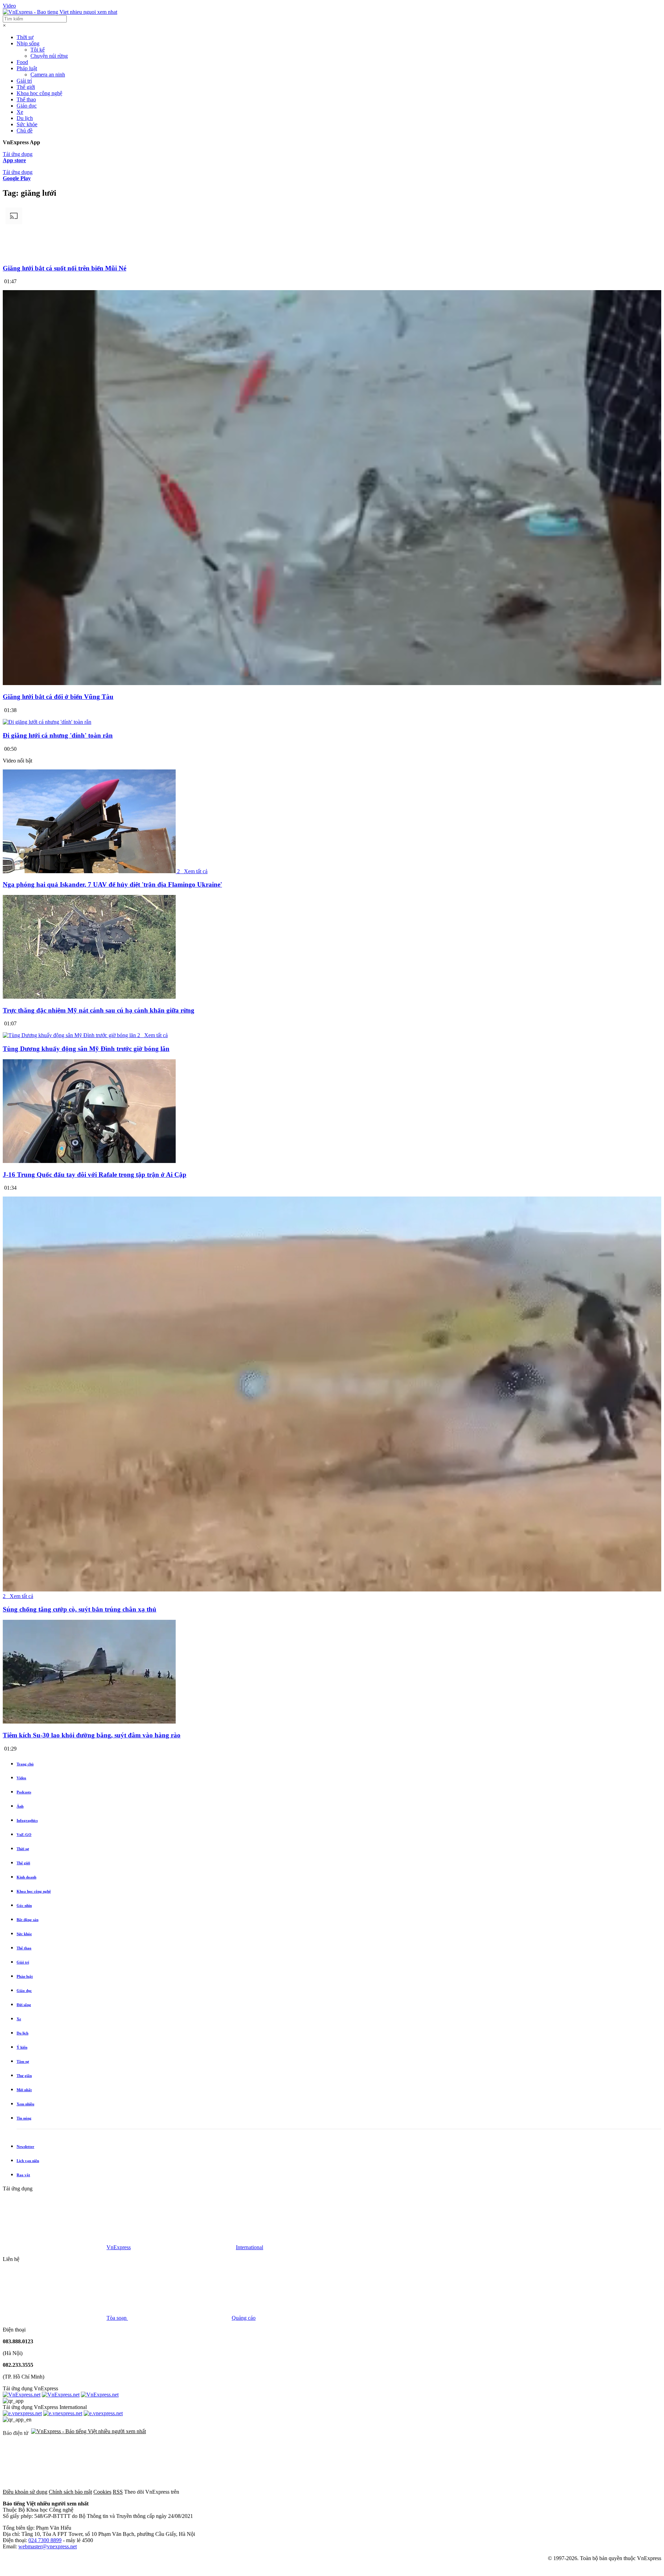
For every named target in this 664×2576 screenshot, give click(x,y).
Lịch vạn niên (28, 2161)
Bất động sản (27, 1920)
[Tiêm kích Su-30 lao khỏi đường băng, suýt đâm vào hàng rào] (89, 1722)
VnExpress (119, 2247)
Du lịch (25, 118)
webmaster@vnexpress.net (48, 2546)
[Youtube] (443, 2492)
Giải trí (24, 81)
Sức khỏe (27, 124)
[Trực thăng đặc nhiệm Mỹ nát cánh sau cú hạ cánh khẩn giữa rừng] (89, 997)
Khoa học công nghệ (39, 93)
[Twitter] (338, 2492)
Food (22, 62)
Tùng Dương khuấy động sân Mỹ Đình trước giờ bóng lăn (86, 1049)
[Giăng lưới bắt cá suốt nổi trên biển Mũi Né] (332, 255)
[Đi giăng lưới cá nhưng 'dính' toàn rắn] (47, 722)
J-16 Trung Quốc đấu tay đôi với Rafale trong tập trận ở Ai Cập (95, 1175)
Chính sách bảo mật (70, 2492)
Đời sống (24, 2005)
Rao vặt (23, 2175)
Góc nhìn (24, 1905)
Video (9, 6)
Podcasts (24, 1792)
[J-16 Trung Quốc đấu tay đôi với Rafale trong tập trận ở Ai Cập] (89, 1161)
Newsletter (25, 2146)
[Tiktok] (548, 2492)
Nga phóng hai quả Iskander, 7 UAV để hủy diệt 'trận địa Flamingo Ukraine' (112, 884)
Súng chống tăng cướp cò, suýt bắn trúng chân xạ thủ (80, 1609)
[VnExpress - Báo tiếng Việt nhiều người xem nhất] (60, 12)
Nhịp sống (28, 43)
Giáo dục (27, 106)
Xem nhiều (25, 2104)
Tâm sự (23, 2061)
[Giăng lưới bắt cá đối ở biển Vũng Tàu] (332, 684)
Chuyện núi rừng (49, 56)
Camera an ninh (48, 75)
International (250, 2247)
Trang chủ (25, 1764)
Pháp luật (27, 68)
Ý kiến (22, 2047)
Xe (20, 112)
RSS (118, 2492)
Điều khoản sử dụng (25, 2492)
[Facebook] (232, 2492)
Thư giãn (24, 2076)
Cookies (102, 2492)
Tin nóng (24, 2118)
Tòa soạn (117, 2318)
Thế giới (26, 87)
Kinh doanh (26, 1877)
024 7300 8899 (45, 2540)
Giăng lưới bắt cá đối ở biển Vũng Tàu (58, 697)
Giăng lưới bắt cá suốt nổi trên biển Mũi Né (64, 268)
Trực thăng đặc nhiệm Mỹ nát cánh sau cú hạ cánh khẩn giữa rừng (99, 1010)
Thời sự (25, 37)
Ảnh (20, 1806)
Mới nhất (24, 2090)
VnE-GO (24, 1835)
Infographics (27, 1820)
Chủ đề (25, 131)
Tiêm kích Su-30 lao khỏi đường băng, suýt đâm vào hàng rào (92, 1735)
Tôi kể (38, 50)
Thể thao (26, 99)
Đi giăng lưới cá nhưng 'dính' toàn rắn (58, 735)
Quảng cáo (244, 2318)
